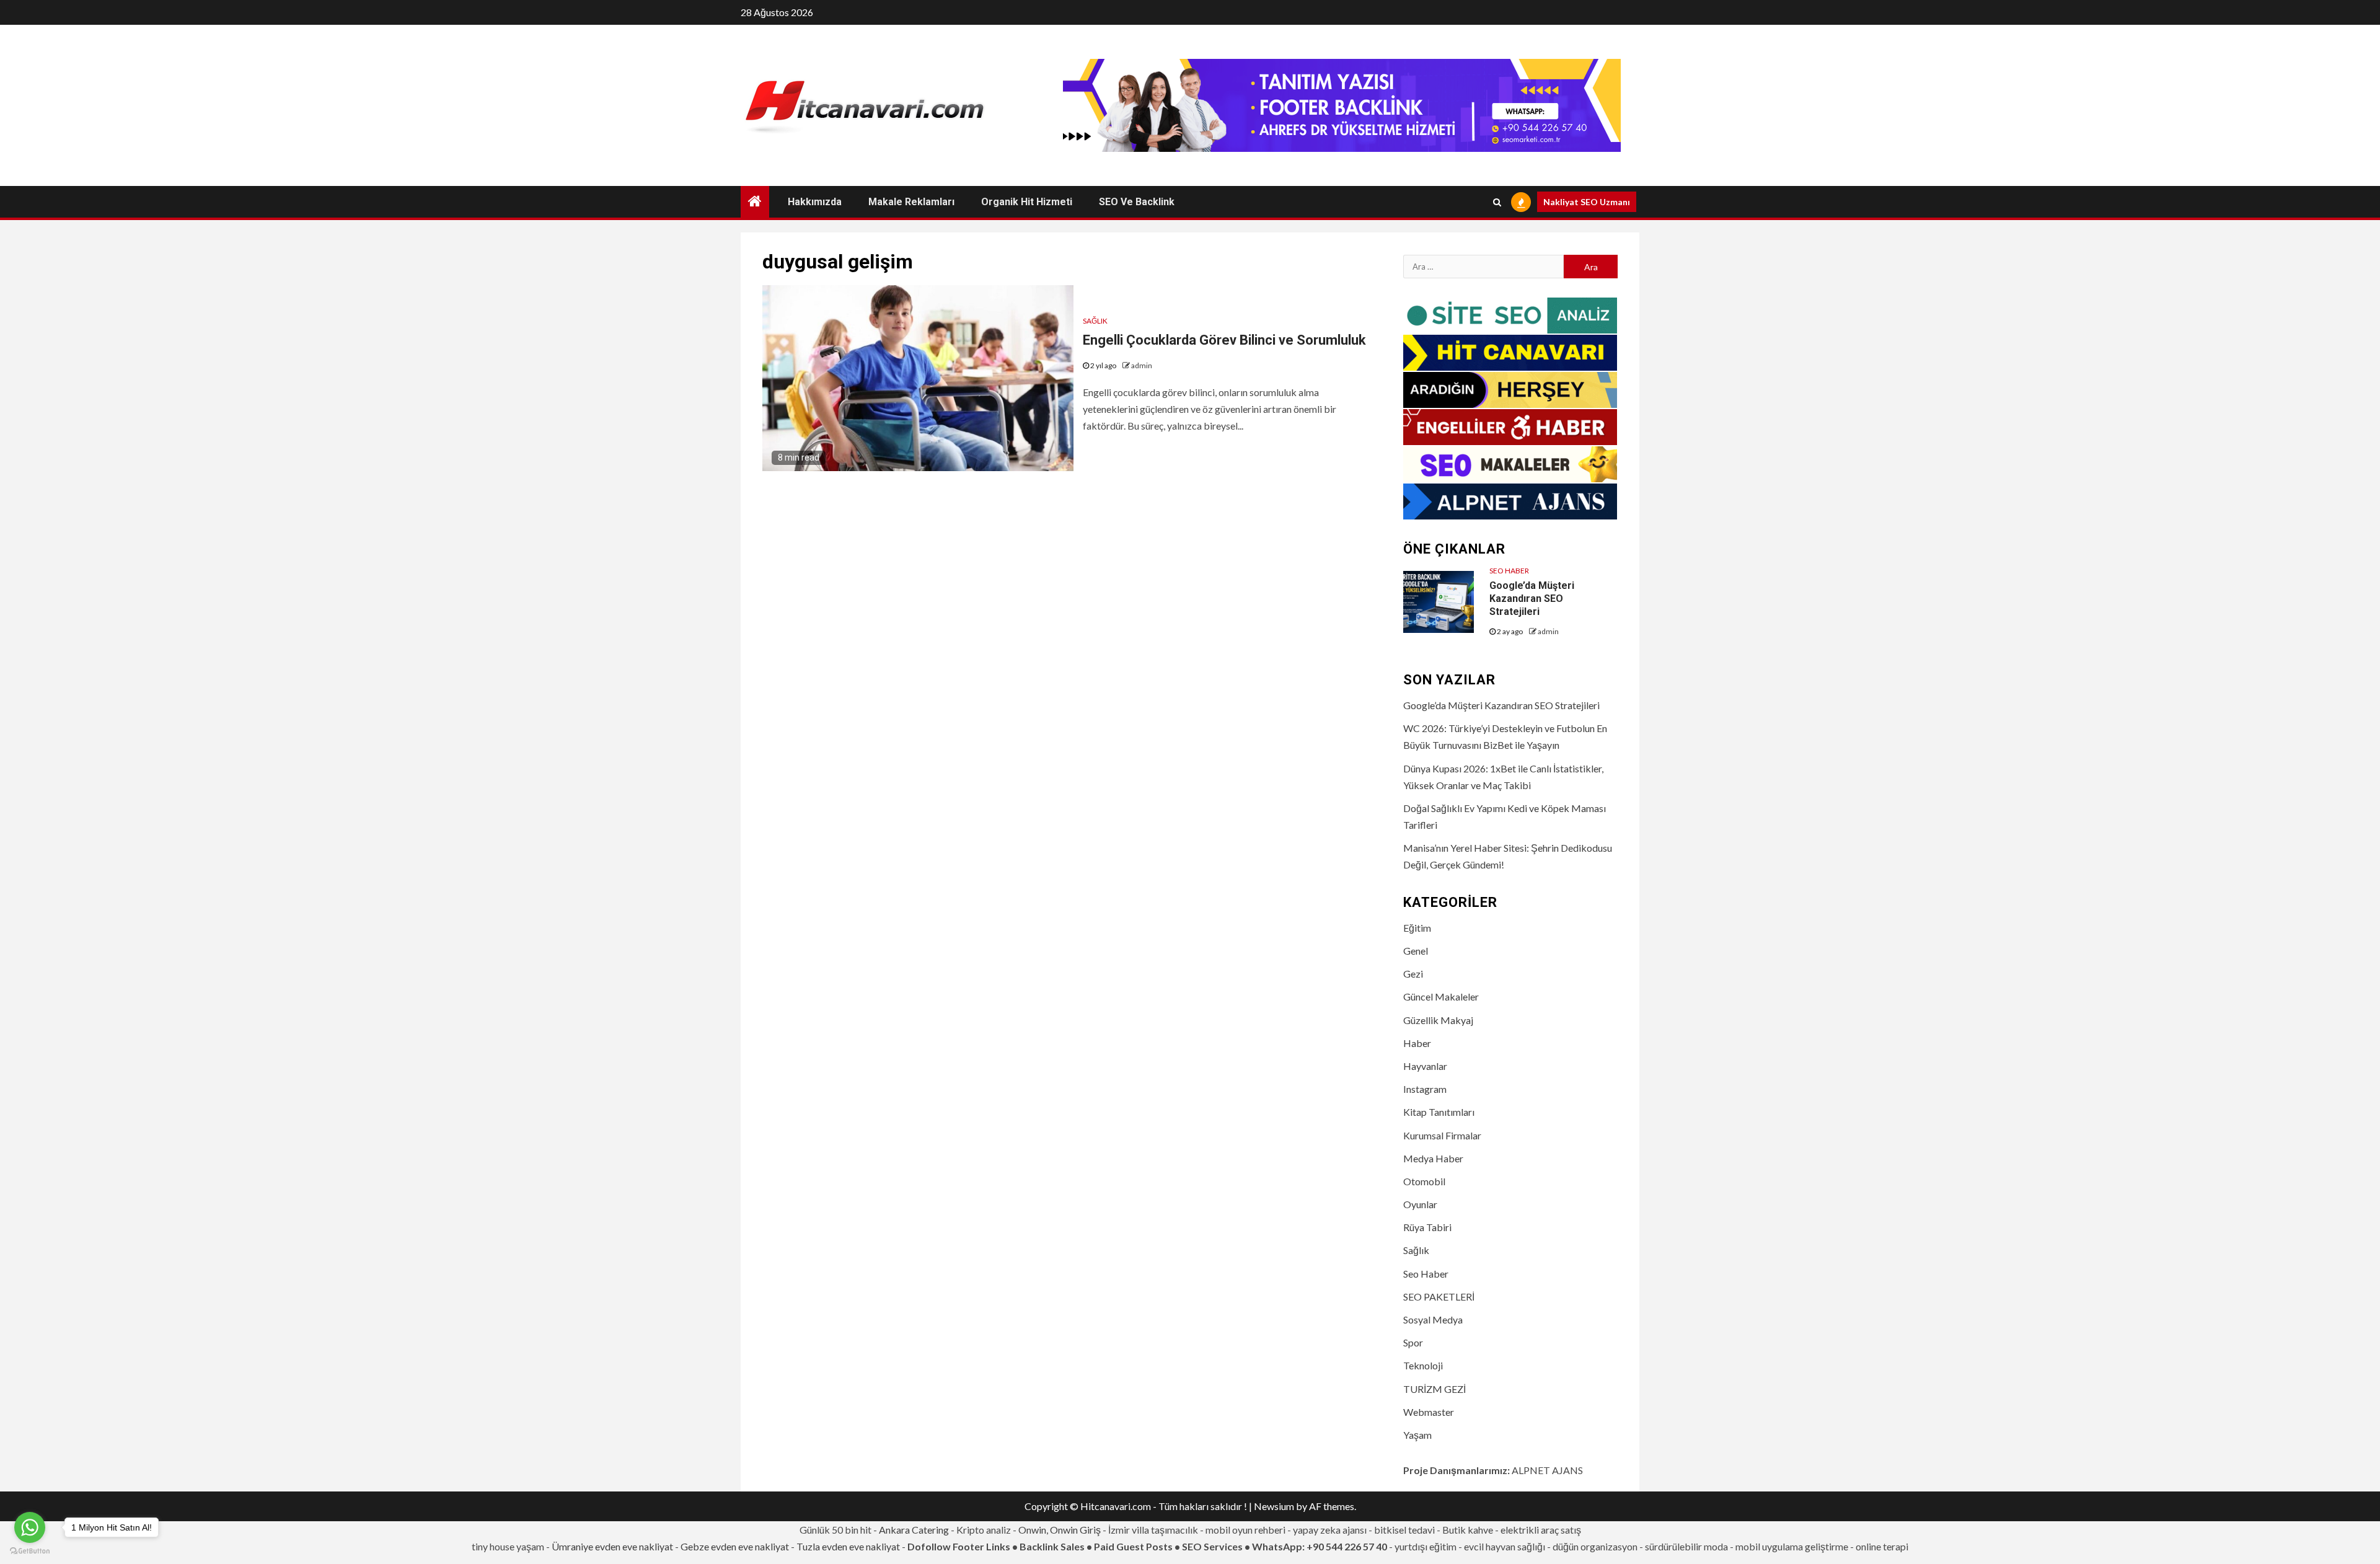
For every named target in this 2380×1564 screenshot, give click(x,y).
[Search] (1497, 202)
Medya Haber (1433, 1158)
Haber (1417, 1043)
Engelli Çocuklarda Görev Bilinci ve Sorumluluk (1224, 340)
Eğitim (1417, 928)
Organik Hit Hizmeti (1027, 202)
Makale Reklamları (911, 202)
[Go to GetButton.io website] (30, 1551)
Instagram (1425, 1089)
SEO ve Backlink (1137, 202)
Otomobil (1424, 1181)
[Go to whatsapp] (30, 1527)
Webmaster (1429, 1412)
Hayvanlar (1425, 1066)
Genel (1416, 951)
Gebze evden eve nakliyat (735, 1546)
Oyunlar (1420, 1204)
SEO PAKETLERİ (1439, 1297)
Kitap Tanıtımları (1439, 1112)
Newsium (1274, 1506)
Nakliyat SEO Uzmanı (1587, 202)
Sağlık (1095, 321)
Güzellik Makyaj (1438, 1020)
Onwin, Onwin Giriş (1060, 1530)
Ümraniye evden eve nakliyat (612, 1546)
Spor (1413, 1342)
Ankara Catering (914, 1530)
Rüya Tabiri (1427, 1227)
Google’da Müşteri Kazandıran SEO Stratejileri (1532, 599)
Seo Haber (1509, 571)
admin (1142, 365)
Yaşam (1417, 1435)
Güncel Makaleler (1441, 996)
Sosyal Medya (1433, 1319)
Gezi (1413, 974)
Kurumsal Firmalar (1442, 1135)
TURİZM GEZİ (1435, 1389)
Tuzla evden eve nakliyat (848, 1546)
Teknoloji (1423, 1365)
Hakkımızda (815, 202)
